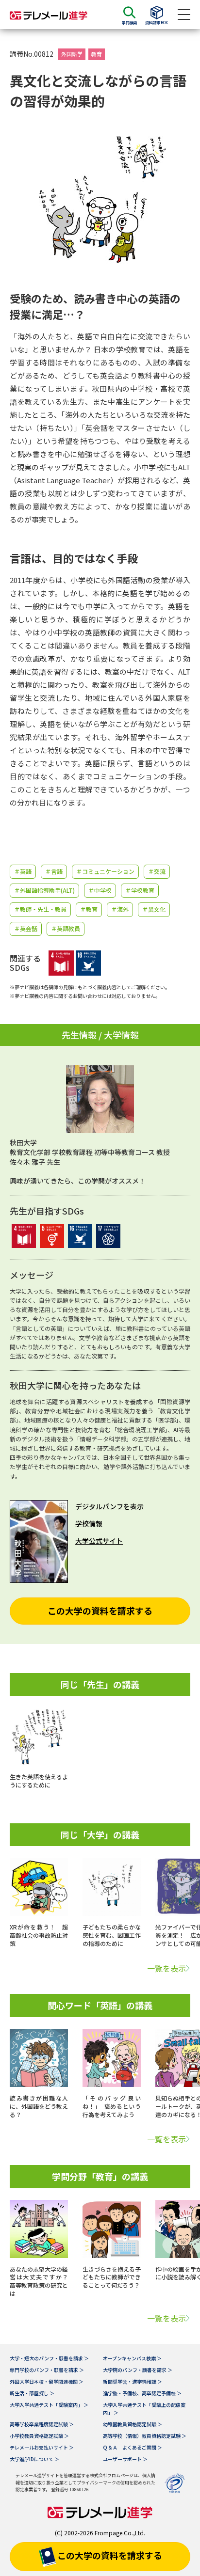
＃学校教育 (140, 890)
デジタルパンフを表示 (109, 1506)
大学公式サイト (99, 1541)
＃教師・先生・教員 (40, 909)
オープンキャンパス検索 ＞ (132, 2358)
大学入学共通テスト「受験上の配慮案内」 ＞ (144, 2409)
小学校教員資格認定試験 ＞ (39, 2436)
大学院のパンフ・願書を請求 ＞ (138, 2370)
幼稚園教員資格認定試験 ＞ (133, 2424)
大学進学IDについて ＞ (34, 2459)
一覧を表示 (167, 1968)
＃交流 (157, 871)
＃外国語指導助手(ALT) (44, 890)
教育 (97, 54)
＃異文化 (154, 909)
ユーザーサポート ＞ (125, 2459)
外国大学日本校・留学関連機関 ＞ (47, 2381)
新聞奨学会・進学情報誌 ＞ (133, 2381)
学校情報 (89, 1523)
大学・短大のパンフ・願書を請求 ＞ (49, 2358)
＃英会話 (26, 928)
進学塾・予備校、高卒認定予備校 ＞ (142, 2393)
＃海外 (120, 909)
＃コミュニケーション (105, 871)
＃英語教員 (66, 928)
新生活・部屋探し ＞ (32, 2393)
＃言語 (54, 871)
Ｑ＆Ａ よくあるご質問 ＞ (133, 2447)
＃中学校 (100, 890)
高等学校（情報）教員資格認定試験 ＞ (145, 2436)
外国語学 (72, 54)
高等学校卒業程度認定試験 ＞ (42, 2424)
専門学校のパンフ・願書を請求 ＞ (47, 2370)
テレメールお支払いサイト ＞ (42, 2447)
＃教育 (89, 909)
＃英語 (23, 871)
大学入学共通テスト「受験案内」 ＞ (49, 2405)
